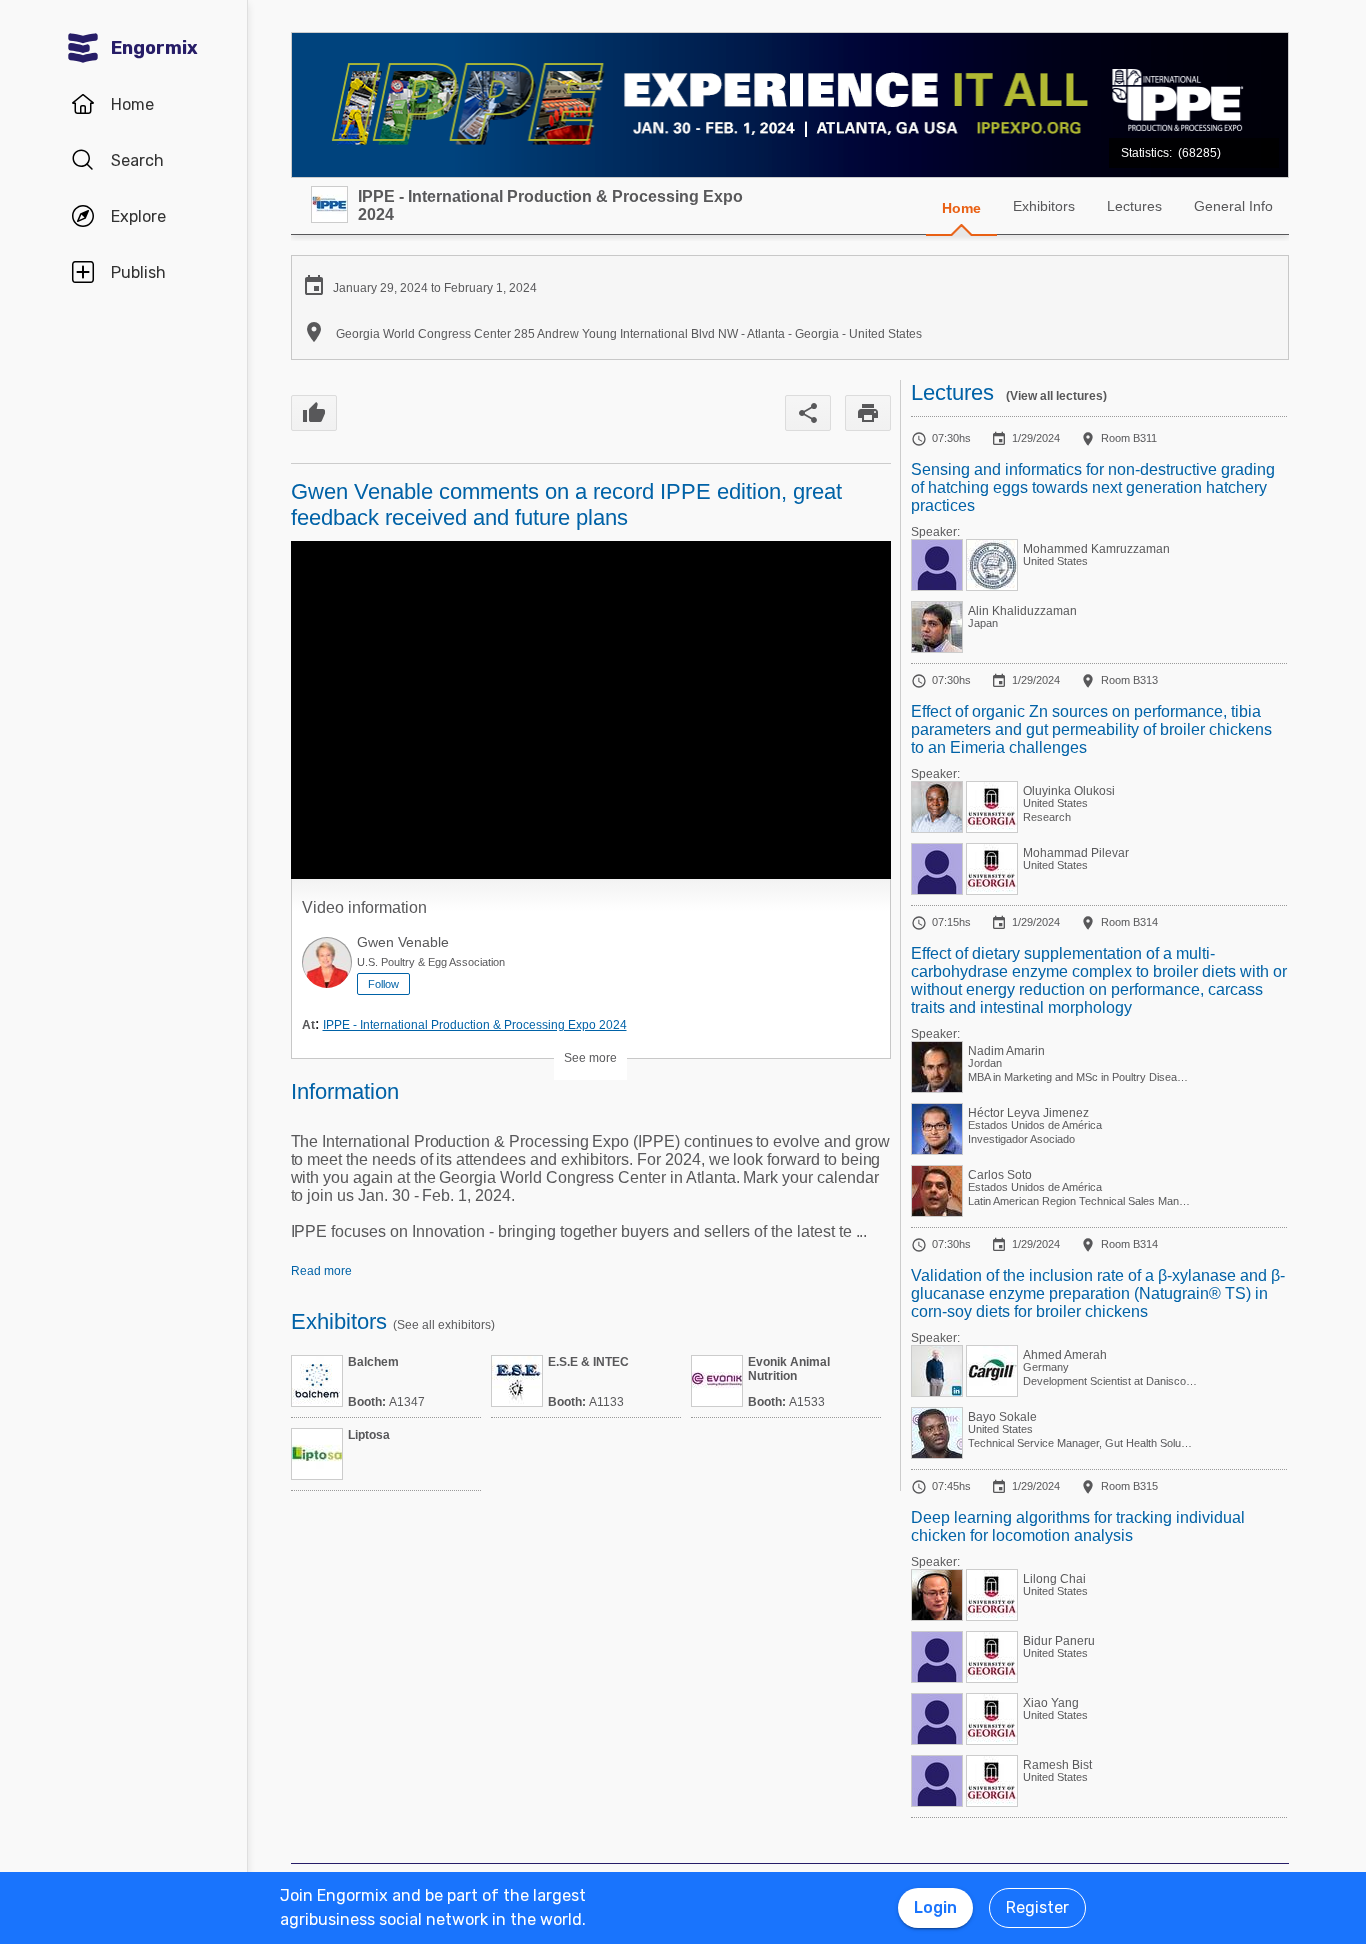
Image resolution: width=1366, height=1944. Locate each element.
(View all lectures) (1056, 396)
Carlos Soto (1000, 1175)
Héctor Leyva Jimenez (1028, 1113)
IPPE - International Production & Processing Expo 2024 (475, 1025)
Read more (321, 1271)
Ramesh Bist (1057, 1765)
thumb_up (314, 413)
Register (1037, 1907)
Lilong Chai (1054, 1579)
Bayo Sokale (1002, 1417)
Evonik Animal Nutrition (789, 1369)
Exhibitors (1044, 206)
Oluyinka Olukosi (1069, 791)
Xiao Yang (1051, 1703)
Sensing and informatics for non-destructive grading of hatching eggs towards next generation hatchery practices (1093, 487)
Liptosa (369, 1435)
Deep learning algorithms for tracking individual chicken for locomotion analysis (1078, 1526)
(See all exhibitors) (444, 1325)
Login (935, 1907)
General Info (1233, 206)
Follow (383, 984)
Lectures (1134, 206)
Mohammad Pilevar (1076, 853)
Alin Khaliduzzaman (1022, 611)
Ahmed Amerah (1065, 1355)
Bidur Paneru (1059, 1641)
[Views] (1174, 142)
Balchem (373, 1362)
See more (590, 1058)
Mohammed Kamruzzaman (1096, 549)
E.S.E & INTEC (588, 1362)
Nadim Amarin (1006, 1051)
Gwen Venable (403, 942)
